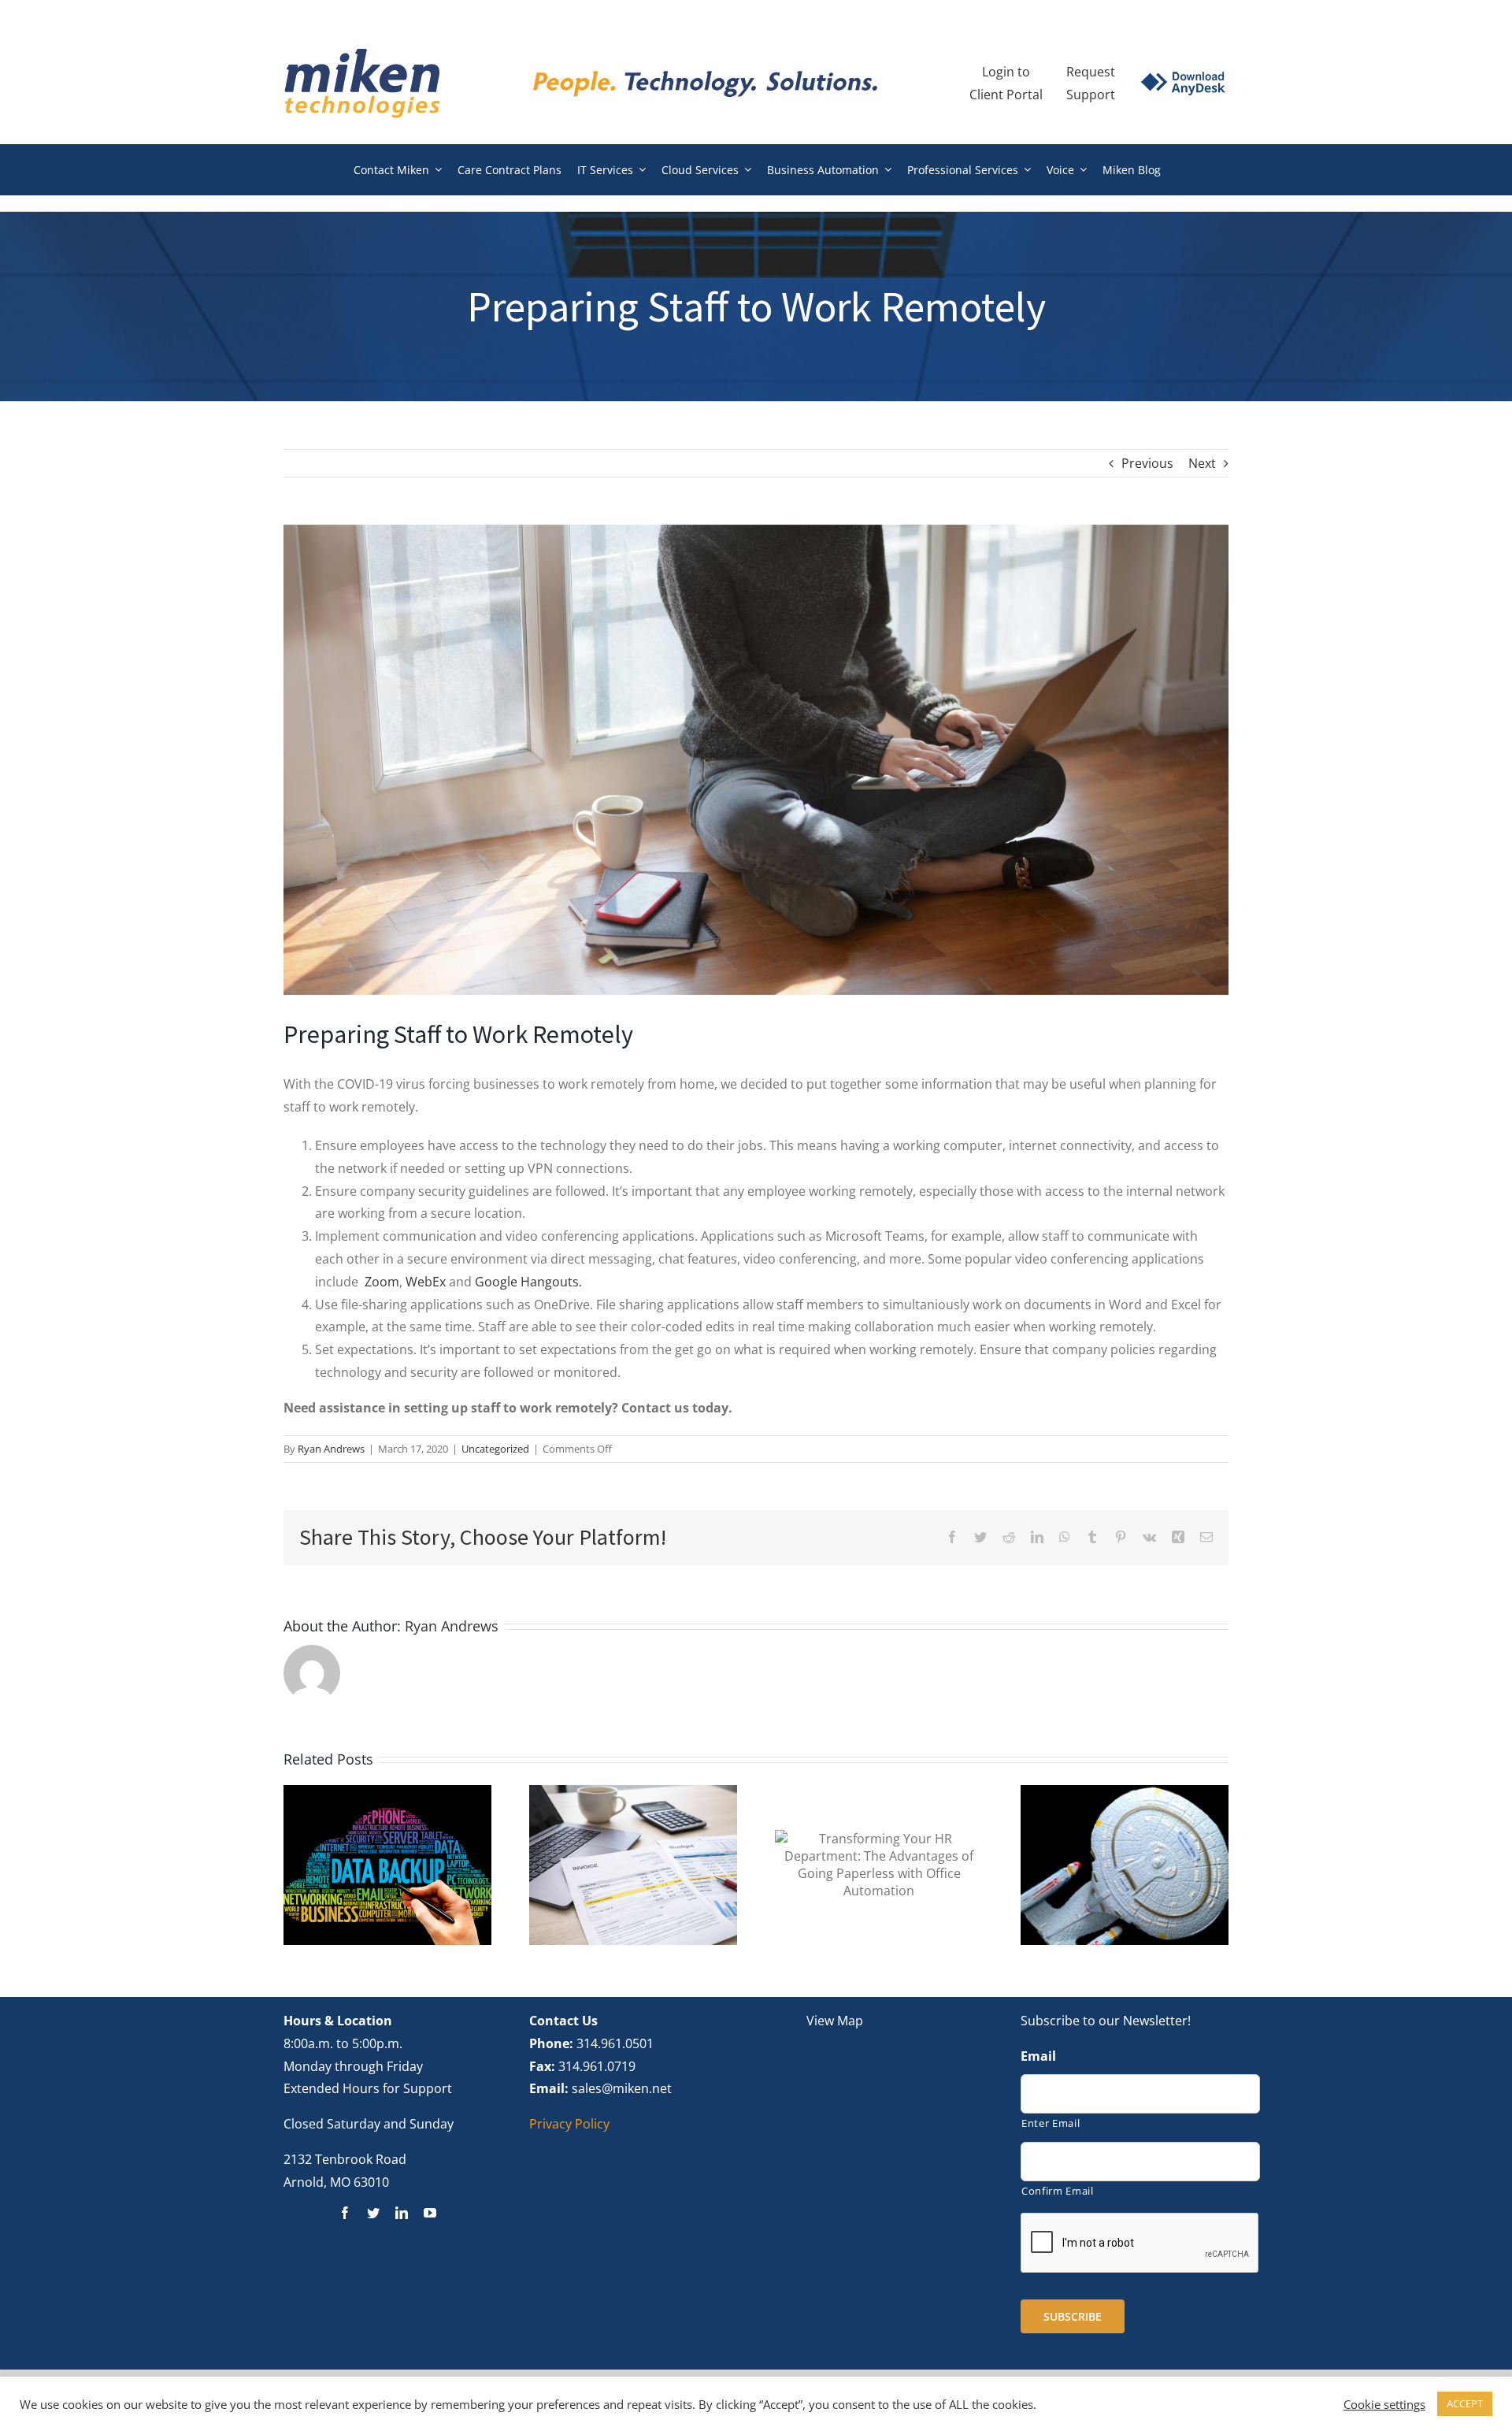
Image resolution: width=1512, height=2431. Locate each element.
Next (1202, 463)
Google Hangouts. (528, 1282)
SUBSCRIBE (1073, 2316)
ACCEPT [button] (1465, 2403)
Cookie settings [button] (1384, 2404)
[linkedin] (402, 2213)
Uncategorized (495, 1449)
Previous (1147, 463)
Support (1091, 95)
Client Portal (1006, 95)
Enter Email (1051, 2123)
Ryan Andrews (331, 1449)
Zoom (382, 1282)
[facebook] (345, 2213)
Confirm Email (1058, 2191)
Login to (1006, 72)
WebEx (426, 1282)
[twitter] (373, 2213)
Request (1091, 72)
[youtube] (430, 2213)
